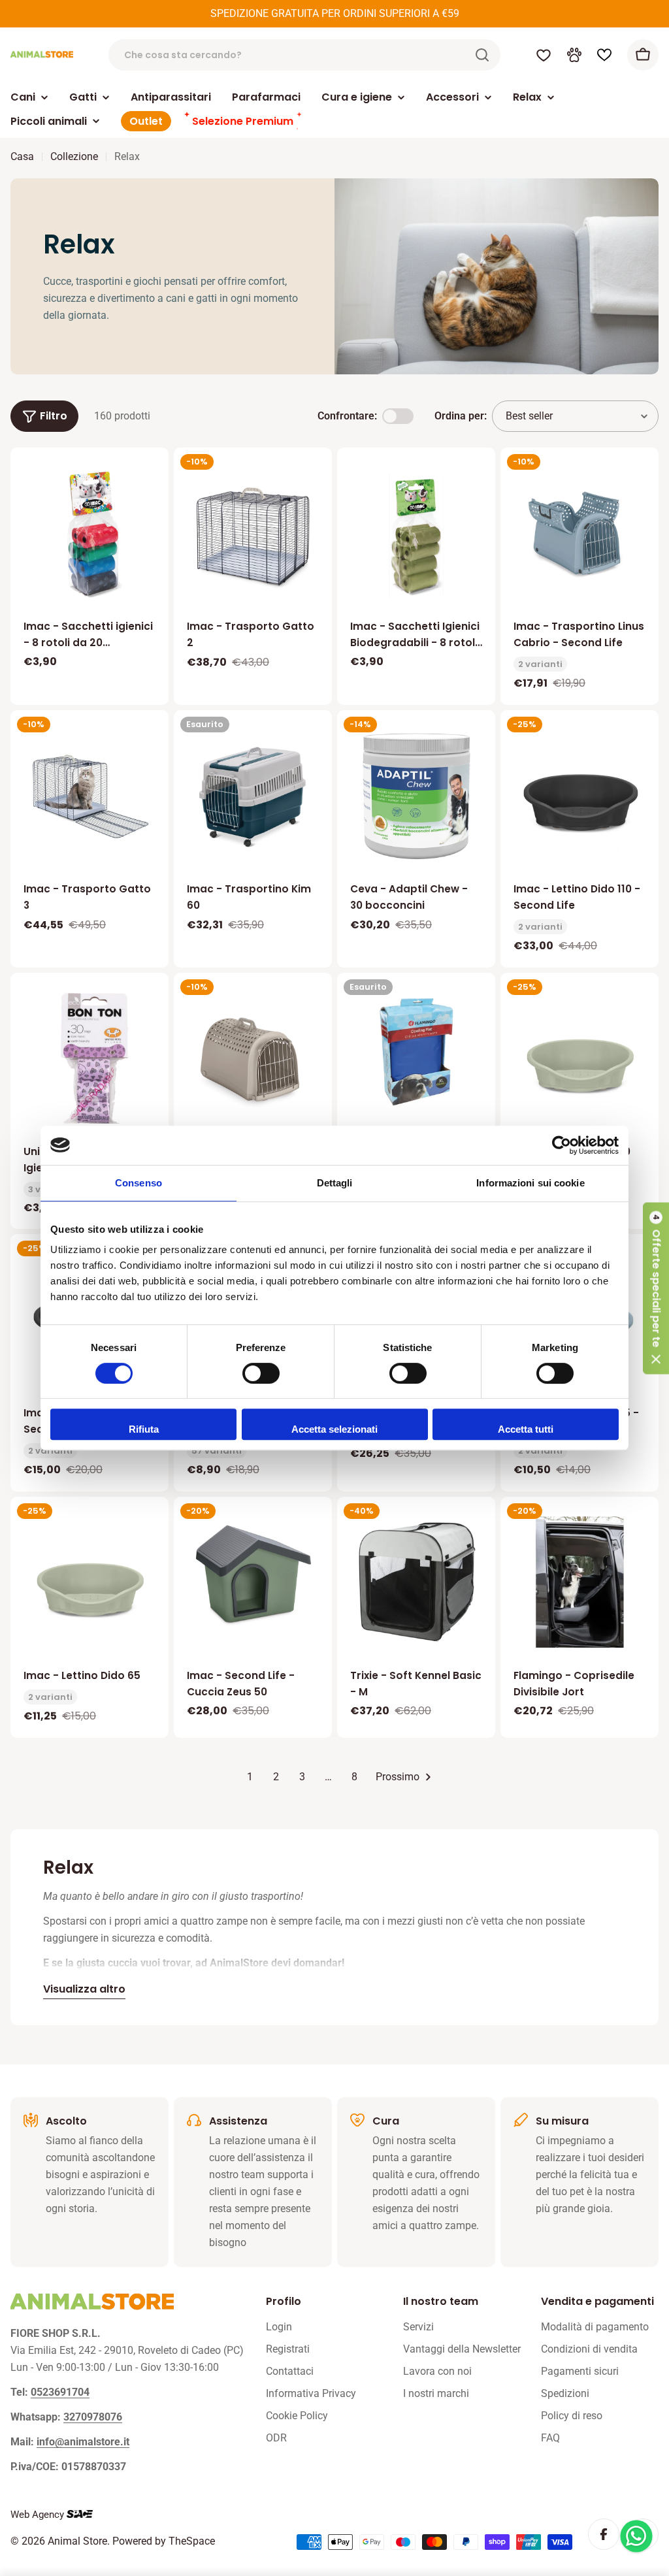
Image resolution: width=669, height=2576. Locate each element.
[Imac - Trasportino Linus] (253, 1058)
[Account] (574, 55)
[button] (656, 1288)
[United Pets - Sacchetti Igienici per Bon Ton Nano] (90, 1058)
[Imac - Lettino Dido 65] (90, 1582)
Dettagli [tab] (335, 1183)
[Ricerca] (482, 55)
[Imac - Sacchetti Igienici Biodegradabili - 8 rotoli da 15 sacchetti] (416, 533)
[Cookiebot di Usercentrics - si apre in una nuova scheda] (562, 1145)
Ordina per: (461, 416)
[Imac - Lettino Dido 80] (579, 1058)
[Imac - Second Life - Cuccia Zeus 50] (253, 1576)
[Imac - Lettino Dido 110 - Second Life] (579, 795)
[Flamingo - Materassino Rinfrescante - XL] (416, 1052)
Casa (22, 156)
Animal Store (77, 2541)
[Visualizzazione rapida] (150, 476)
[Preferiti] (544, 55)
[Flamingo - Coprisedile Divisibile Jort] (579, 1582)
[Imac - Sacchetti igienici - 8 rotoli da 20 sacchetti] (90, 533)
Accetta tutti (526, 1429)
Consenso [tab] (139, 1183)
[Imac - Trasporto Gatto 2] (253, 533)
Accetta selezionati (334, 1429)
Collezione (74, 156)
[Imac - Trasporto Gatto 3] (90, 789)
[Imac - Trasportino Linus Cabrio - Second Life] (579, 533)
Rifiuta (144, 1429)
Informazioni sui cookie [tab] (530, 1183)
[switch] (261, 1373)
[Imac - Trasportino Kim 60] (253, 795)
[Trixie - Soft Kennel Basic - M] (416, 1582)
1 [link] (250, 1777)
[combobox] (304, 55)
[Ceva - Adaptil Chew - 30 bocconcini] (416, 795)
